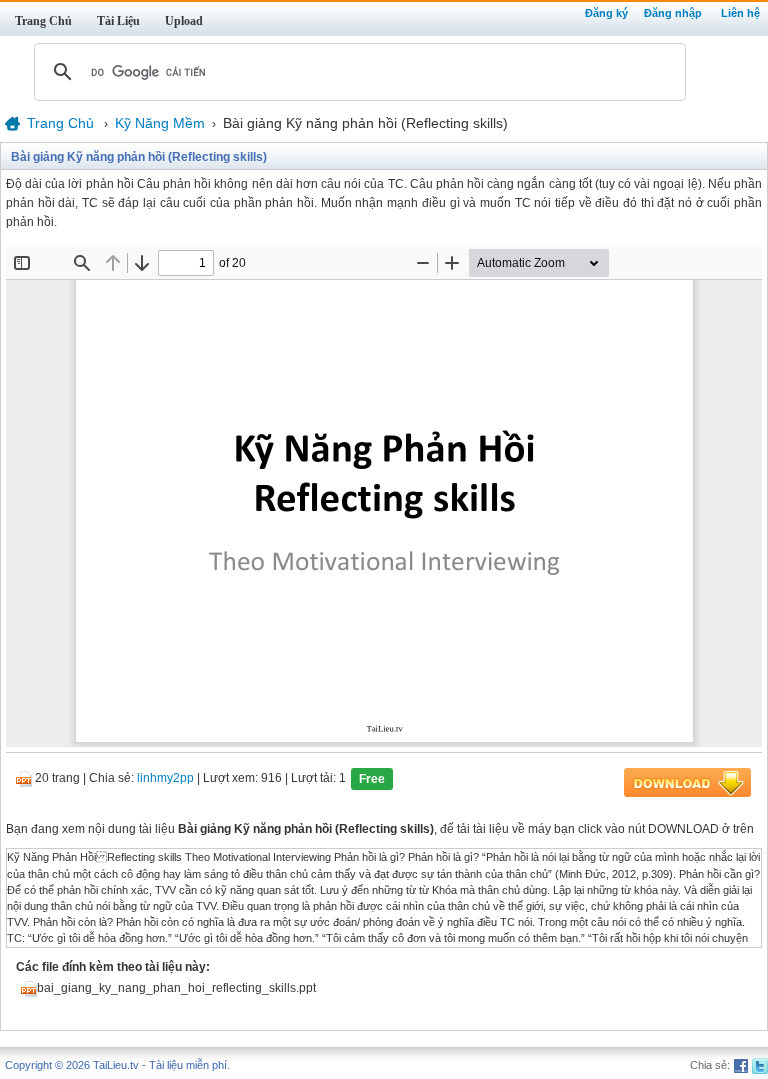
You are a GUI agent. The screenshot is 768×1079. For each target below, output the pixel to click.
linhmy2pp (165, 779)
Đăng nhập (673, 13)
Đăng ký (606, 13)
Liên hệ (740, 13)
